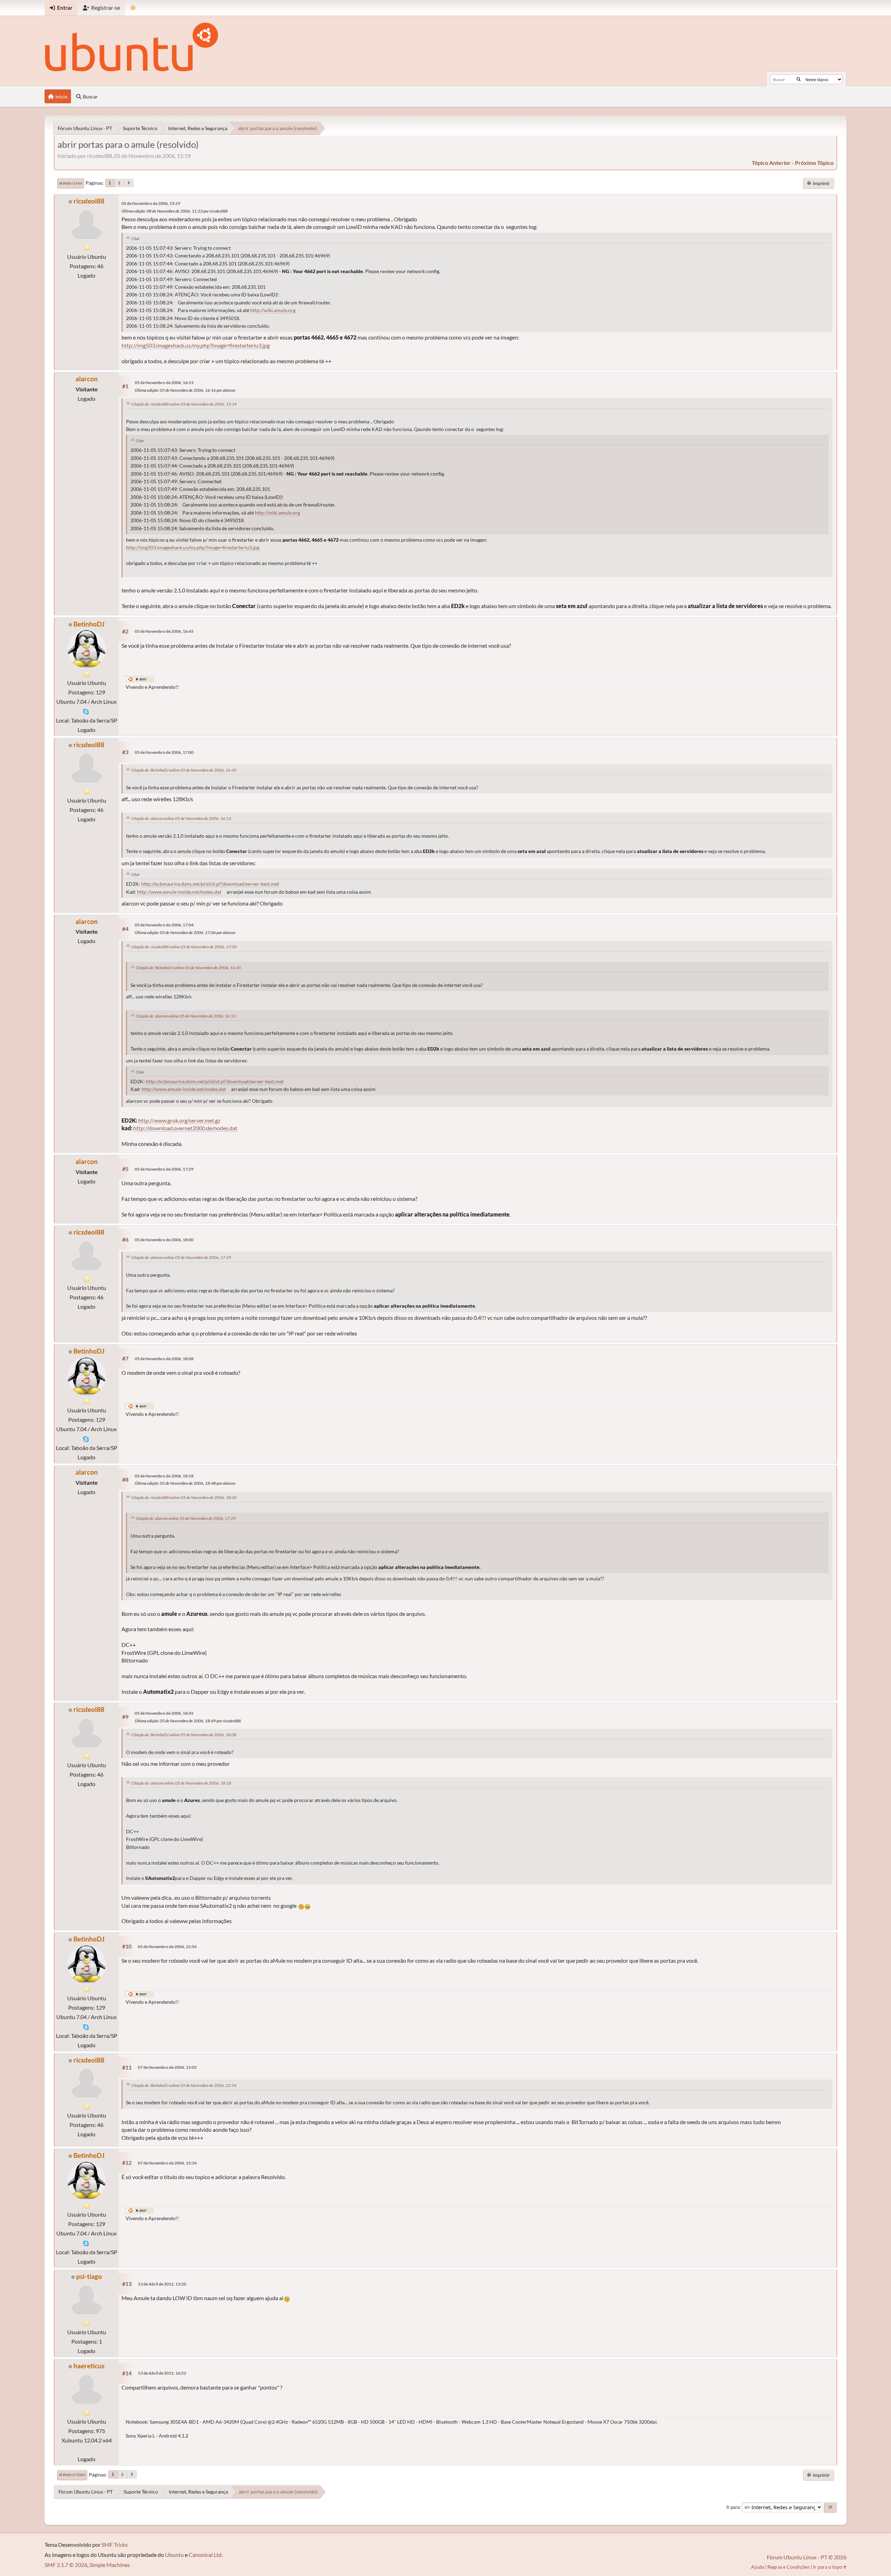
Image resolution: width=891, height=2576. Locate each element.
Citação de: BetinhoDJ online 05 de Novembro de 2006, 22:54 (184, 2085)
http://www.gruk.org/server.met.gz (179, 1120)
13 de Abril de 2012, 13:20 (162, 2284)
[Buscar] (799, 79)
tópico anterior (771, 163)
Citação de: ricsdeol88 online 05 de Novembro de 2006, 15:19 (184, 404)
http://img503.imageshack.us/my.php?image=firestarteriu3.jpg (196, 345)
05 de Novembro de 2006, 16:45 (164, 631)
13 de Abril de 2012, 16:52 (162, 2373)
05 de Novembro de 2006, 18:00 (164, 1240)
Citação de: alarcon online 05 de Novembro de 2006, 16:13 (181, 818)
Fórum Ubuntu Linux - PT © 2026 (807, 2557)
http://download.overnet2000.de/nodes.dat (185, 1128)
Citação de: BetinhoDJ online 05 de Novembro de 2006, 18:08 (184, 1735)
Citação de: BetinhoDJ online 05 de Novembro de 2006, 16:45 (184, 770)
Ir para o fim (71, 183)
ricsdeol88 (89, 201)
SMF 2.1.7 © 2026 (66, 2565)
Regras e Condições (789, 2567)
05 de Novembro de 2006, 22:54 (167, 1947)
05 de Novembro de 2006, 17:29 (164, 1169)
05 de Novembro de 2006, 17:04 (164, 925)
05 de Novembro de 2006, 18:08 (164, 1359)
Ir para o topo (72, 2475)
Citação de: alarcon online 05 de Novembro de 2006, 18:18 (181, 1783)
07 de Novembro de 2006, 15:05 (167, 2067)
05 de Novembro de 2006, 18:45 (164, 1713)
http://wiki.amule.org (273, 310)
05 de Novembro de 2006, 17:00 (164, 752)
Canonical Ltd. (206, 2555)
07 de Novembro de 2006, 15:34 (167, 2163)
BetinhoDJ (89, 624)
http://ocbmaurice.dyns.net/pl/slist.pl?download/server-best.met (210, 884)
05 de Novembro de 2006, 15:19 (151, 203)
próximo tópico (814, 163)
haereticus (89, 2366)
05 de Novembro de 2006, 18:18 (164, 1476)
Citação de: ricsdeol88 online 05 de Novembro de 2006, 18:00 (184, 1497)
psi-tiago (89, 2276)
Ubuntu (174, 2555)
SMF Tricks (115, 2545)
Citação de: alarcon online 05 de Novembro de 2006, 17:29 (181, 1257)
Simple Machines (110, 2565)
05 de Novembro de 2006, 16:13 (164, 382)
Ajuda (758, 2567)
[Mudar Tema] (133, 8)
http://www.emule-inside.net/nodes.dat (179, 892)
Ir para (733, 2507)
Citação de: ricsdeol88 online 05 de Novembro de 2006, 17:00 (184, 947)
